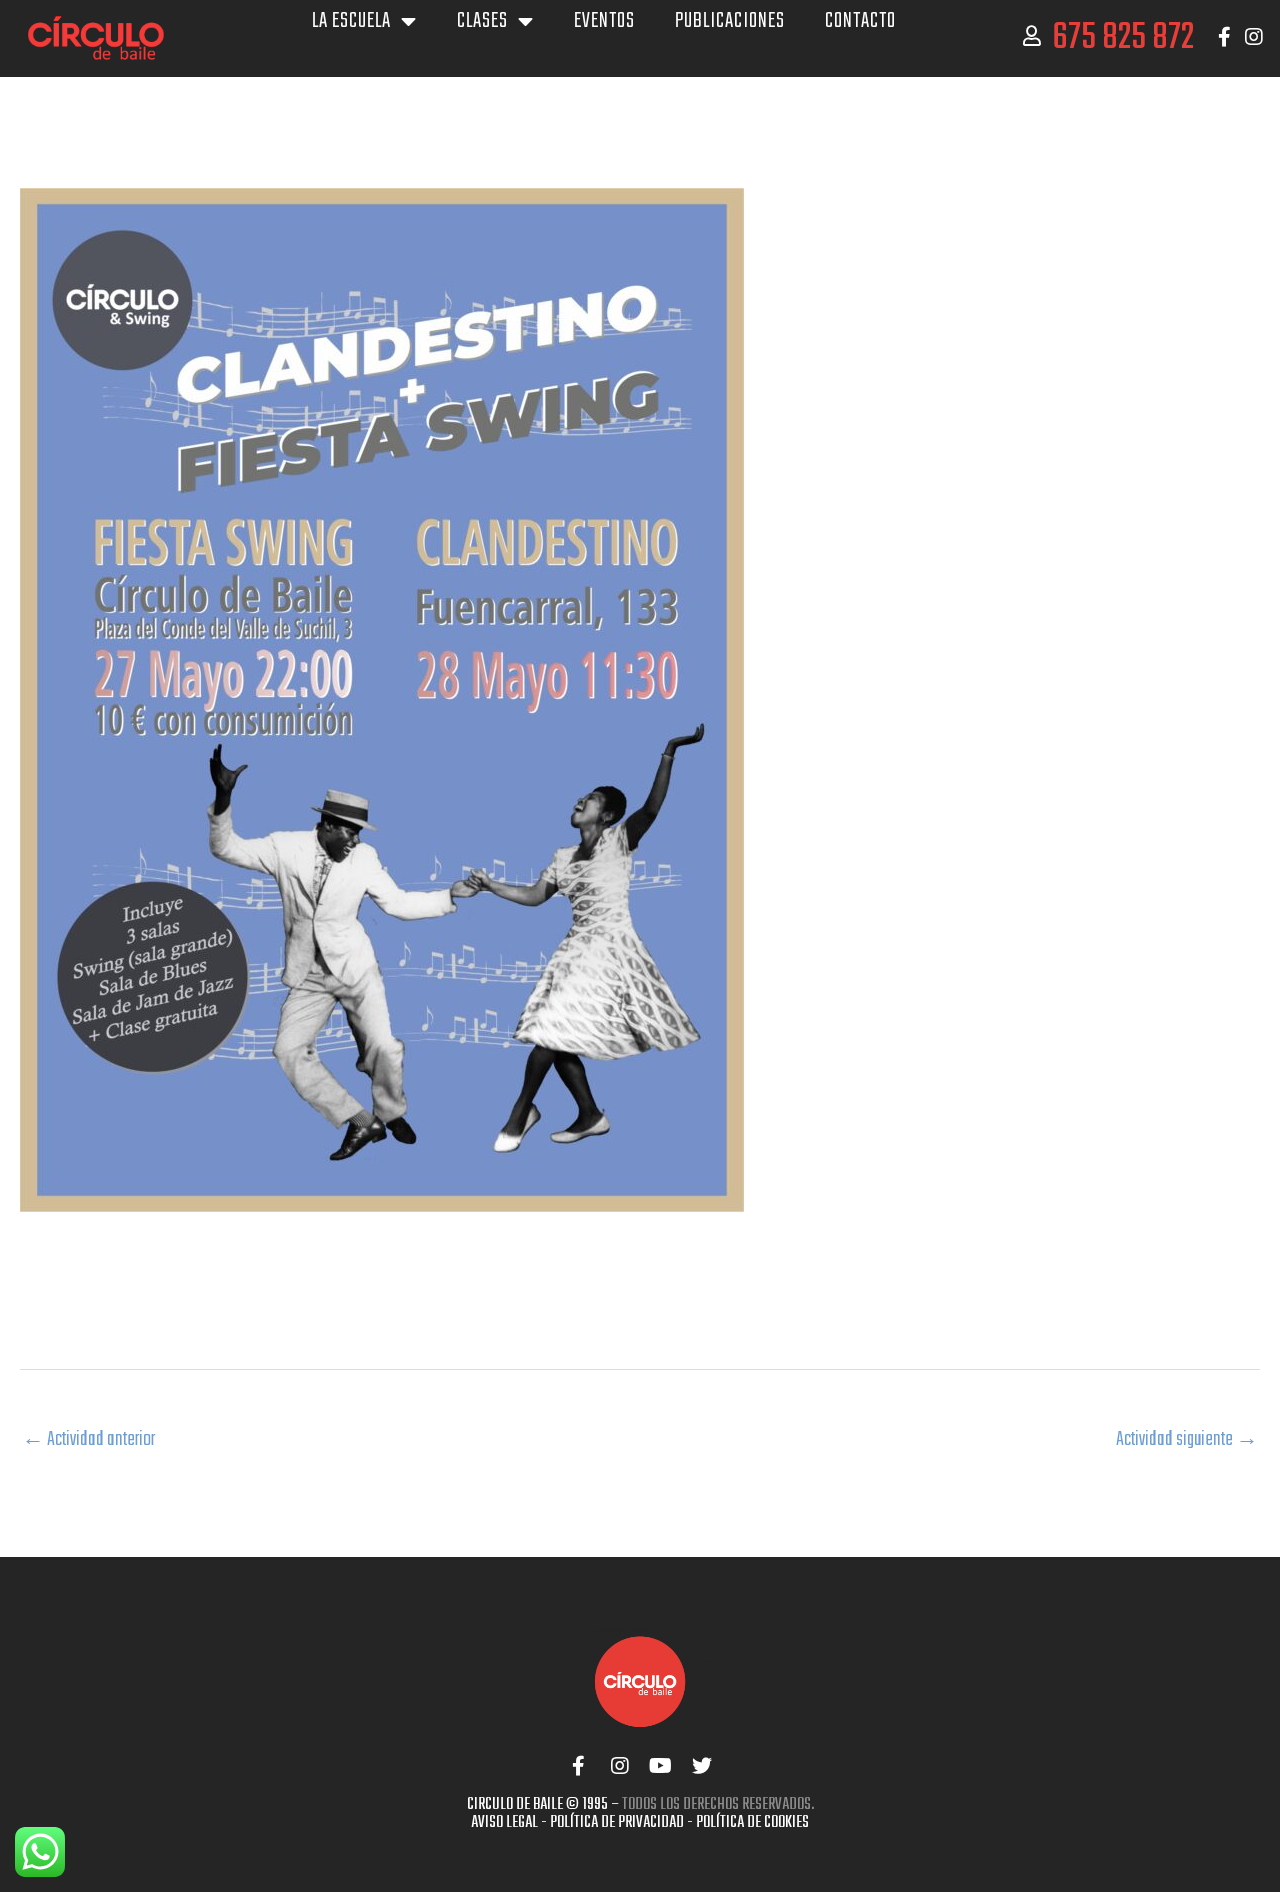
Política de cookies (752, 1823)
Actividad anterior (88, 1439)
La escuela (351, 21)
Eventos (604, 21)
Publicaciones (730, 21)
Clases (482, 21)
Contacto (860, 21)
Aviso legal (504, 1823)
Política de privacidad (617, 1823)
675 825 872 (1123, 38)
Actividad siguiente (1187, 1439)
